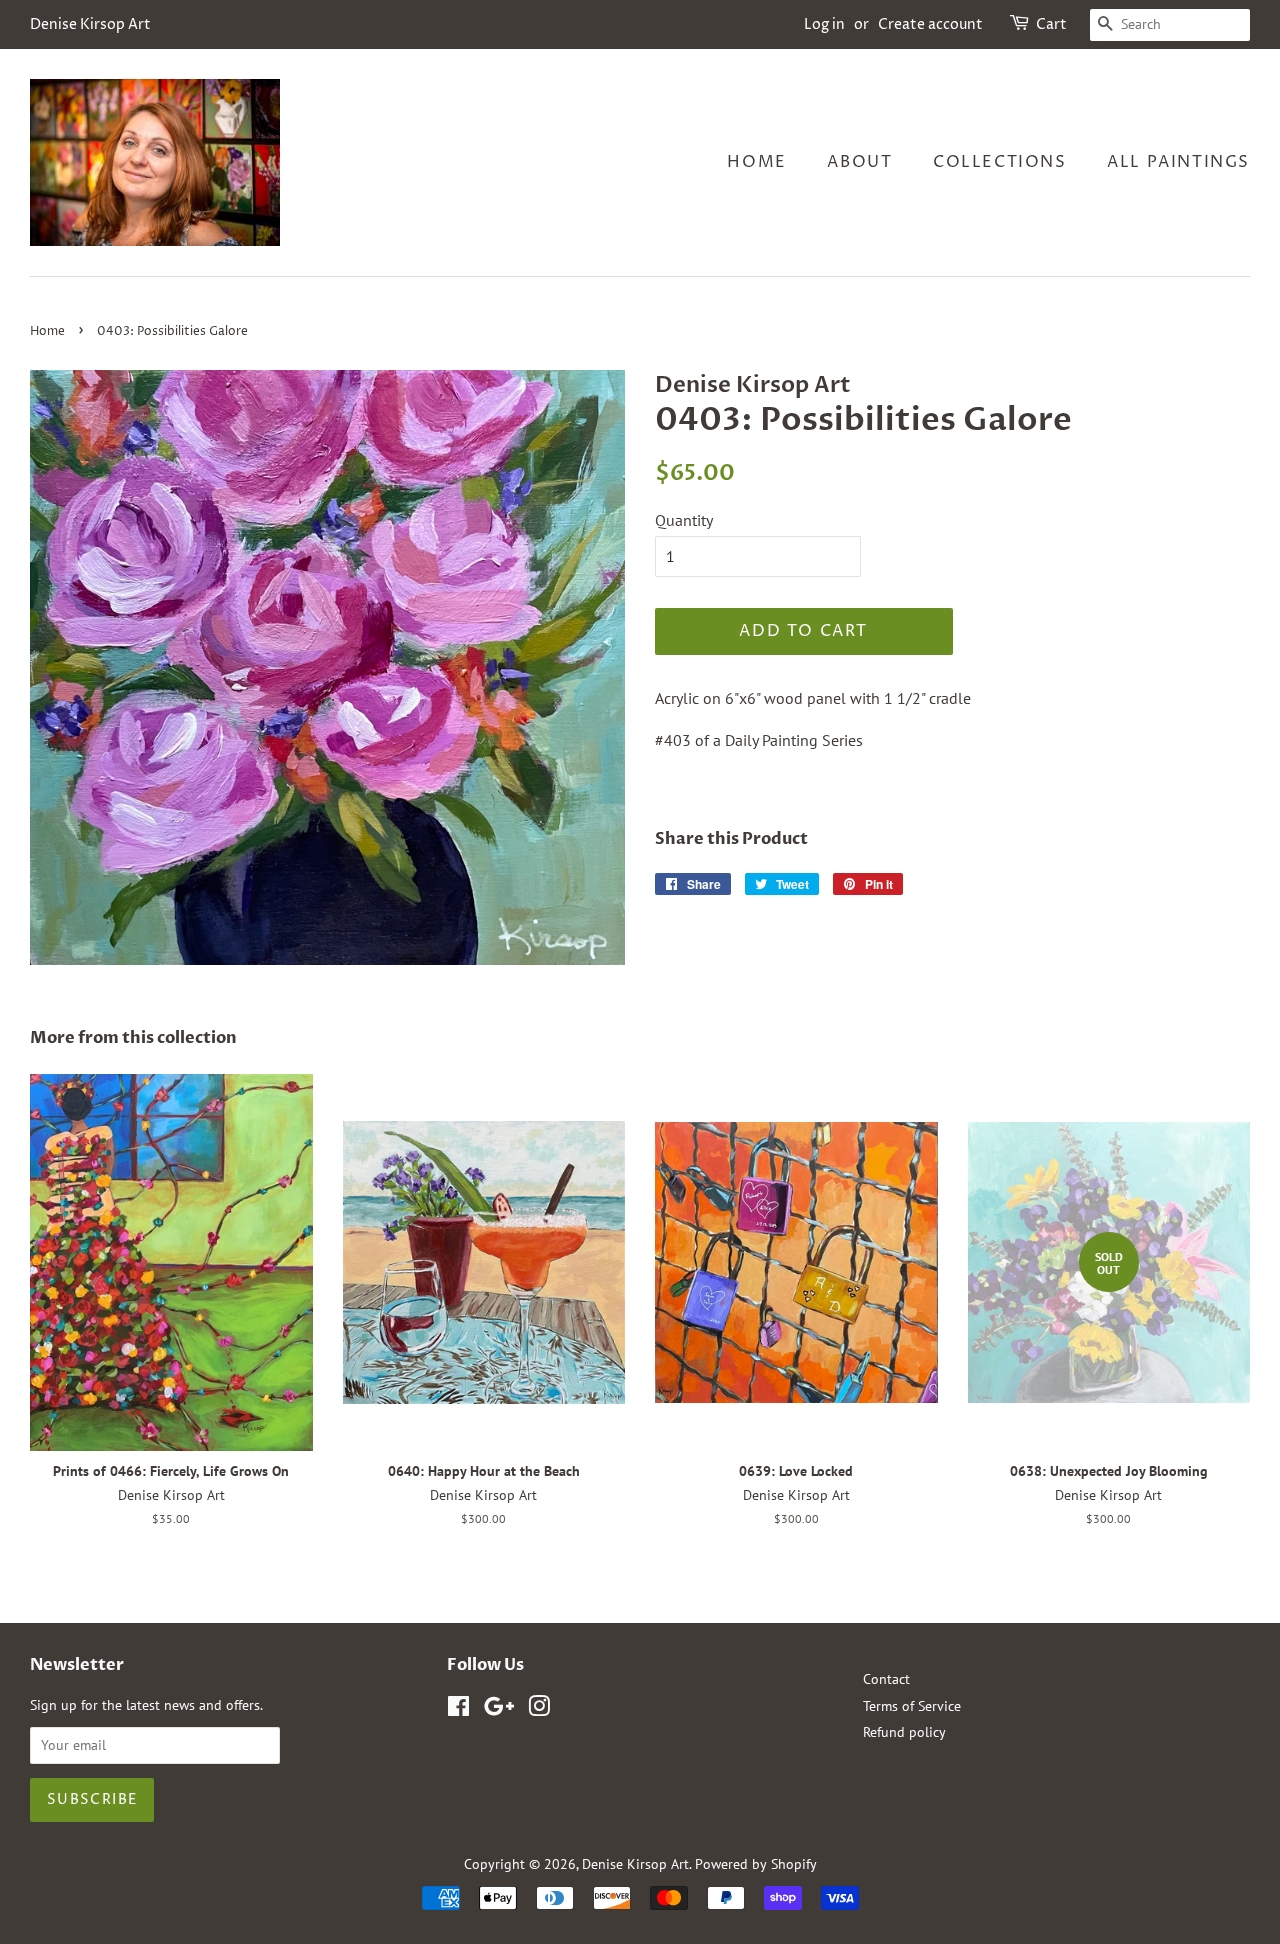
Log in (824, 24)
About (859, 162)
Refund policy (904, 1732)
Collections (1000, 162)
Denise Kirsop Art (635, 1864)
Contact (886, 1679)
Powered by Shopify (756, 1864)
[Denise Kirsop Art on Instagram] (539, 1710)
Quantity (684, 520)
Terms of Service (912, 1706)
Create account (930, 24)
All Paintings (1178, 162)
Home (756, 162)
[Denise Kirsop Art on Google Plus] (499, 1710)
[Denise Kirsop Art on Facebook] (458, 1710)
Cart (1051, 24)
